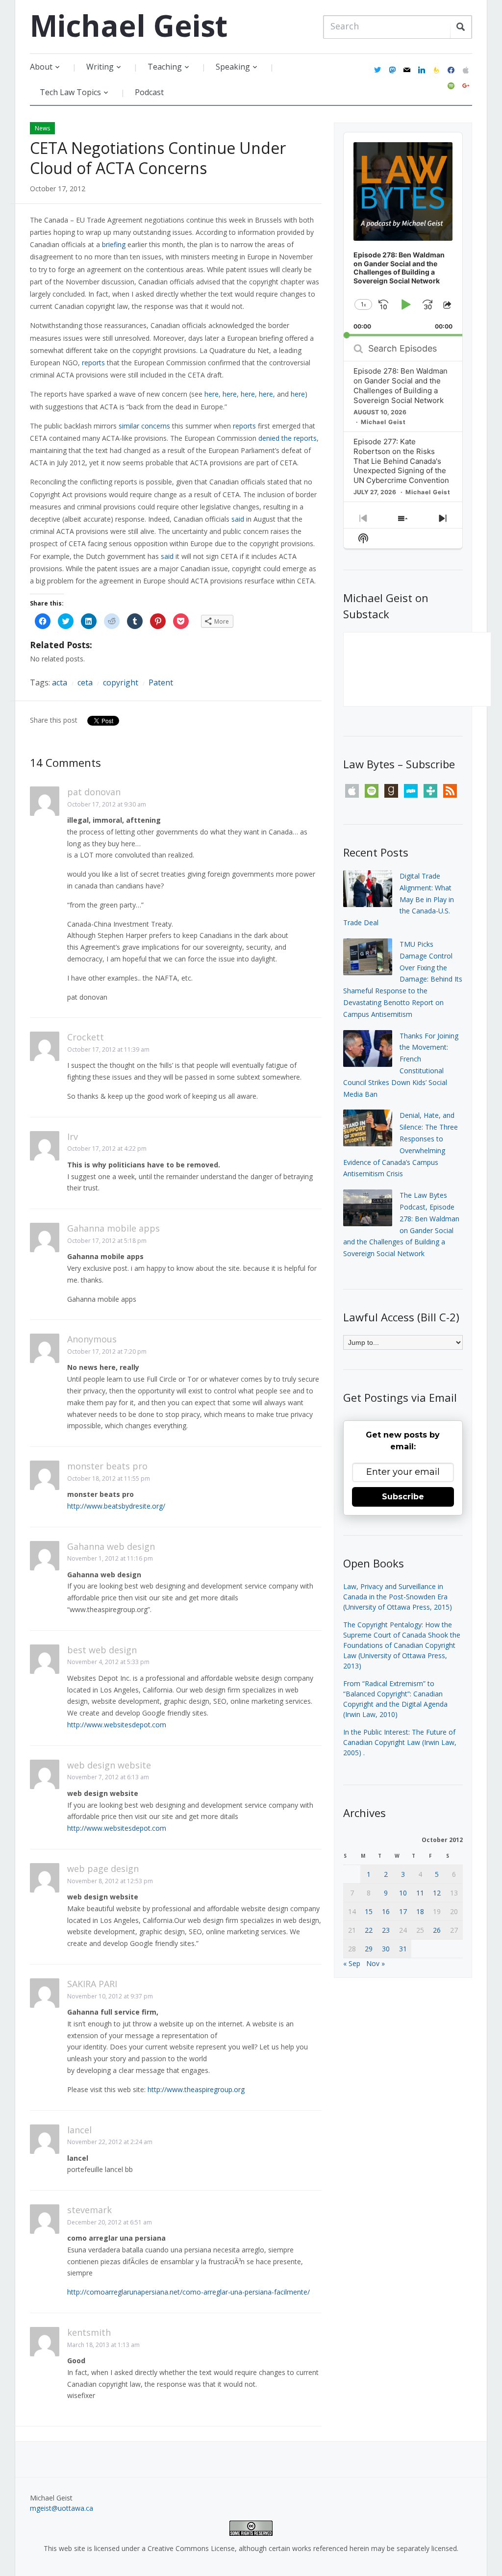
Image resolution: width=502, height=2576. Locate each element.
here (212, 394)
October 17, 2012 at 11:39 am (108, 1049)
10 (403, 1893)
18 (420, 1911)
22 (369, 1930)
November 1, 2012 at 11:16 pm (110, 1558)
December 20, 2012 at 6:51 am (110, 2222)
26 (437, 1930)
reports (93, 363)
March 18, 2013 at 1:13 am (103, 2345)
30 (386, 1949)
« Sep (352, 1963)
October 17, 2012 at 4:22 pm (107, 1149)
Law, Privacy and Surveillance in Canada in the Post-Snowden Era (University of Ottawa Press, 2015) (398, 1597)
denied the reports (288, 438)
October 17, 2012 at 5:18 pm (107, 1241)
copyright (121, 682)
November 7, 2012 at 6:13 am (108, 1777)
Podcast (149, 92)
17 (403, 1911)
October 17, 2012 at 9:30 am (107, 804)
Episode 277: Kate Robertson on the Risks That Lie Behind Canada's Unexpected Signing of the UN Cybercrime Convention (401, 461)
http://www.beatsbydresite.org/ (116, 1506)
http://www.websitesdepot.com (117, 1725)
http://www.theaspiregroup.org (196, 2089)
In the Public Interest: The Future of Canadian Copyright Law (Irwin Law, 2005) (400, 1742)
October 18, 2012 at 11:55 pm (109, 1478)
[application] (403, 234)
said (238, 519)
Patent (161, 682)
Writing (100, 67)
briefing (114, 244)
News (42, 128)
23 (386, 1930)
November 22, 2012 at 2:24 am (110, 2142)
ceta (85, 682)
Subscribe (403, 1497)
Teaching (165, 67)
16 (386, 1911)
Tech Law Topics (70, 92)
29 (369, 1949)
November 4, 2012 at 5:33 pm (108, 1662)
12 (437, 1893)
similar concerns (144, 426)
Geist (129, 25)
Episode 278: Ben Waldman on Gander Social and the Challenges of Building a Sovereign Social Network (401, 386)
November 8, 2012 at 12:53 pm (110, 1881)
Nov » (376, 1963)
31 (403, 1949)
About (41, 67)
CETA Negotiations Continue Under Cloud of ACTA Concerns (158, 158)
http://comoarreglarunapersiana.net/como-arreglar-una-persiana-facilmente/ (188, 2292)
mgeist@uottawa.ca (62, 2508)
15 (369, 1911)
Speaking (233, 67)
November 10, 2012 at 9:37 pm (110, 1996)
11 (420, 1893)
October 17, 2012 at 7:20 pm (107, 1351)
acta (60, 682)
